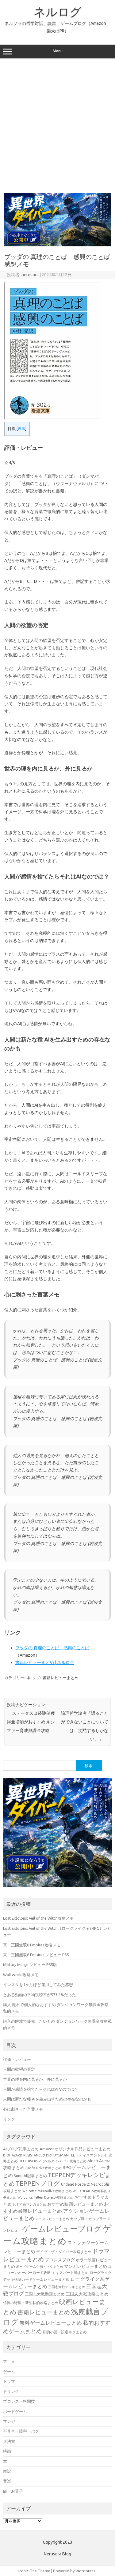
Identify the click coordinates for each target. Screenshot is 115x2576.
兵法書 (9, 2441)
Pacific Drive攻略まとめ (44, 2168)
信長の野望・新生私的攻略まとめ (31, 2303)
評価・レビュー (17, 2059)
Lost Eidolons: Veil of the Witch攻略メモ (38, 1918)
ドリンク (11, 2391)
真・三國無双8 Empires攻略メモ (32, 1945)
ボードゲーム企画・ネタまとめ (40, 2267)
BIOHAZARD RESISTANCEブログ (28, 2155)
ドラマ (9, 2381)
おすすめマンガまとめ (29, 2204)
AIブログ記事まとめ (21, 2149)
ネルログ (58, 12)
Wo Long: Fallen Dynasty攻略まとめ (46, 2197)
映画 (7, 2451)
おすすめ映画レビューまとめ (75, 2204)
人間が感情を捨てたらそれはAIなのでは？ (41, 2089)
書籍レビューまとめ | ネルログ (45, 1662)
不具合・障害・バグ (21, 2431)
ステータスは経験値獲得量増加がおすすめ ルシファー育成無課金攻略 (31, 1722)
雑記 (7, 2471)
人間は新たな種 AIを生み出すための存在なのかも (47, 2099)
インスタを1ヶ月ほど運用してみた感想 (38, 1985)
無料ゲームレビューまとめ (51, 2323)
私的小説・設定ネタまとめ (65, 2332)
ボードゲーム (15, 2411)
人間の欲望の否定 (19, 2069)
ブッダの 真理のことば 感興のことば (52, 1648)
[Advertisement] (57, 125)
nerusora (30, 275)
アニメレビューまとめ (52, 2219)
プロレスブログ (60, 2260)
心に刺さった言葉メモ (23, 2109)
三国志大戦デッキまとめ (67, 2287)
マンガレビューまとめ (86, 2266)
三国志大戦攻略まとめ (87, 2294)
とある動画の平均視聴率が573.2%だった (40, 1995)
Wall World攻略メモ (21, 1975)
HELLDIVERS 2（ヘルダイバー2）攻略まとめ (53, 2161)
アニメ (9, 2362)
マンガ (9, 2421)
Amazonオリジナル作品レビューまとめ (75, 2149)
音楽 (7, 2481)
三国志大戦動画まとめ (45, 2294)
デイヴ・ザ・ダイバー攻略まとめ (64, 2252)
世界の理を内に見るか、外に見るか (35, 2079)
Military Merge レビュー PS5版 (30, 1965)
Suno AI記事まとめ (30, 2176)
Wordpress (85, 2571)
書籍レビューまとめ (61, 1678)
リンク (9, 2119)
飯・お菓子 (13, 2491)
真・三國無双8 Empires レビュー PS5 (36, 1955)
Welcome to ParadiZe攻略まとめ (47, 2191)
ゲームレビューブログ (62, 2229)
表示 (21, 429)
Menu (58, 51)
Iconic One (28, 2571)
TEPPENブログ (38, 2183)
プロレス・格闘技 (19, 2401)
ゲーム (9, 2371)
